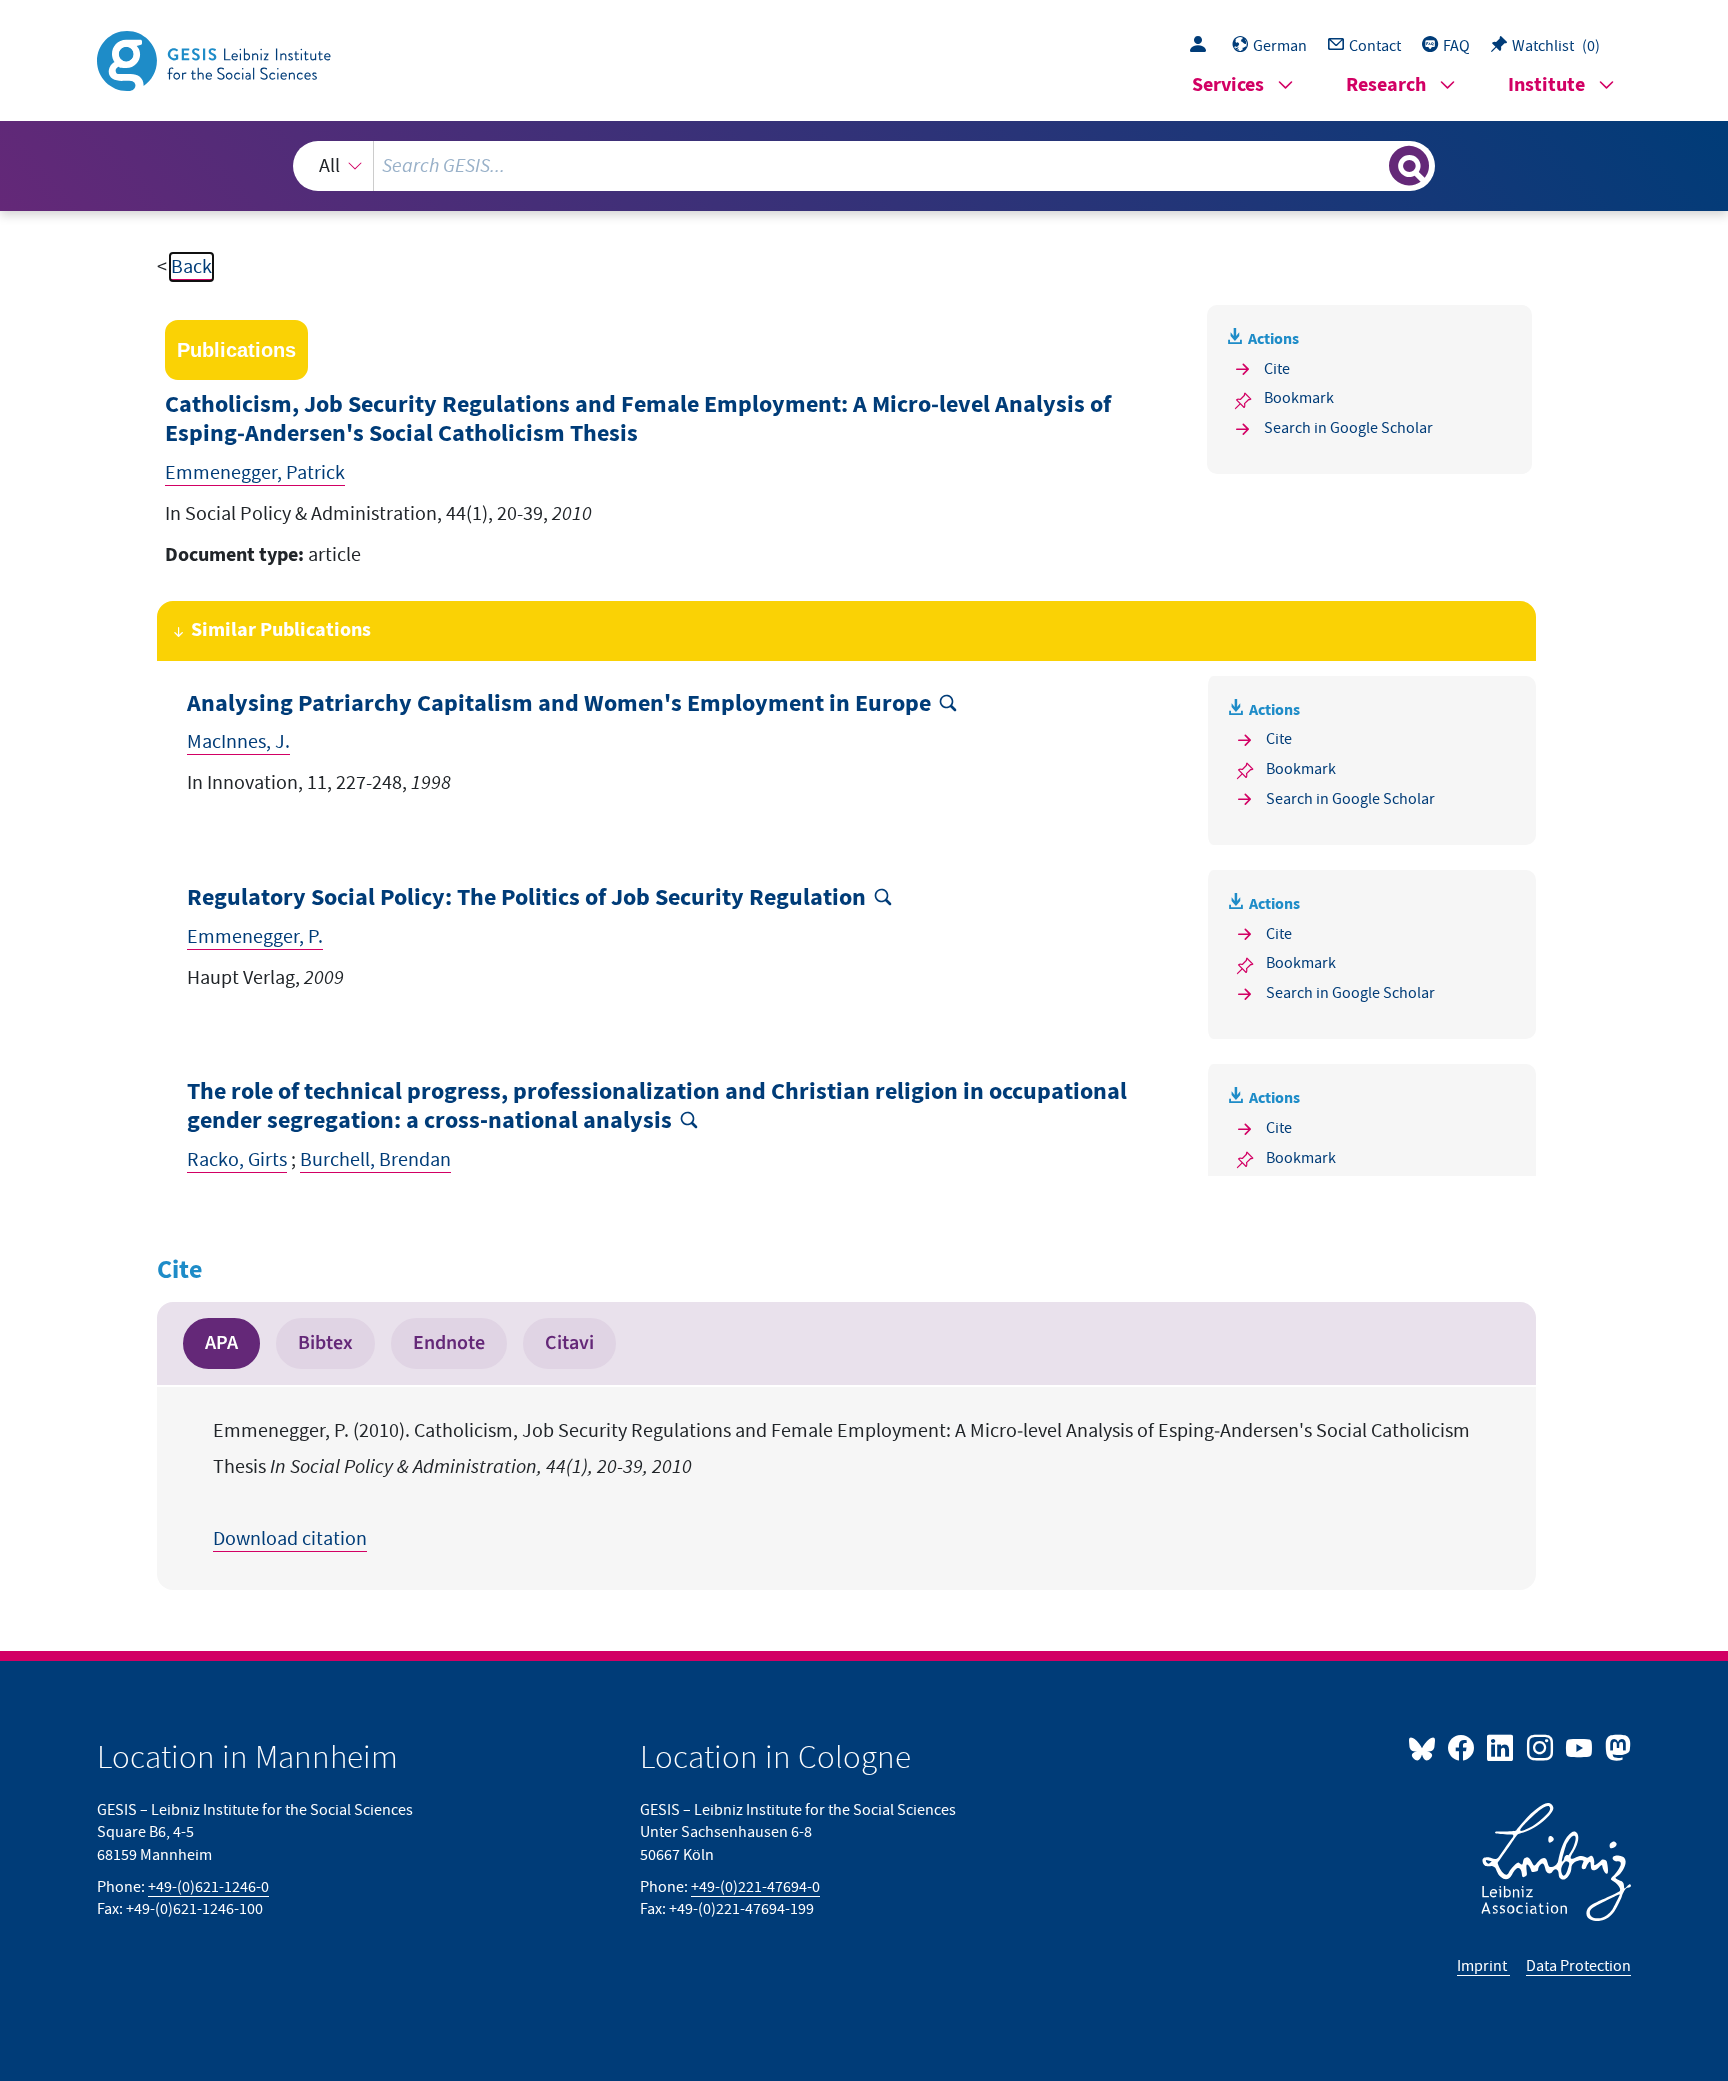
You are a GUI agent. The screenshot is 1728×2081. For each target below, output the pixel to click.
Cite (1277, 369)
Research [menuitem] (1386, 85)
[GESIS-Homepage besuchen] (216, 59)
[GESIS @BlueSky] (1426, 1747)
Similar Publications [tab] (281, 630)
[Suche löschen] (1372, 165)
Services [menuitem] (1228, 85)
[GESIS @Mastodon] (1615, 1747)
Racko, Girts (237, 1160)
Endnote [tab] (449, 1343)
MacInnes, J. (238, 742)
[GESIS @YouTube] (1580, 1747)
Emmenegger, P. (255, 937)
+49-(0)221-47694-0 (755, 1887)
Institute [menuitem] (1546, 85)
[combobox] (864, 166)
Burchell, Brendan (375, 1160)
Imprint (1483, 1966)
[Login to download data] (1203, 46)
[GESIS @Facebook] (1462, 1747)
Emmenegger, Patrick (255, 473)
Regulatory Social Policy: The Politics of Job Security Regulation (526, 898)
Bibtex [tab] (325, 1343)
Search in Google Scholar (1348, 428)
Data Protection (1578, 1966)
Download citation (290, 1539)
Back (191, 267)
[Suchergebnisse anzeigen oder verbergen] (1409, 166)
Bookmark (1299, 398)
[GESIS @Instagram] (1540, 1747)
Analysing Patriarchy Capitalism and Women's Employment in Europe (559, 704)
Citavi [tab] (569, 1343)
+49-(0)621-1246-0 (208, 1887)
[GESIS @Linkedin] (1501, 1747)
